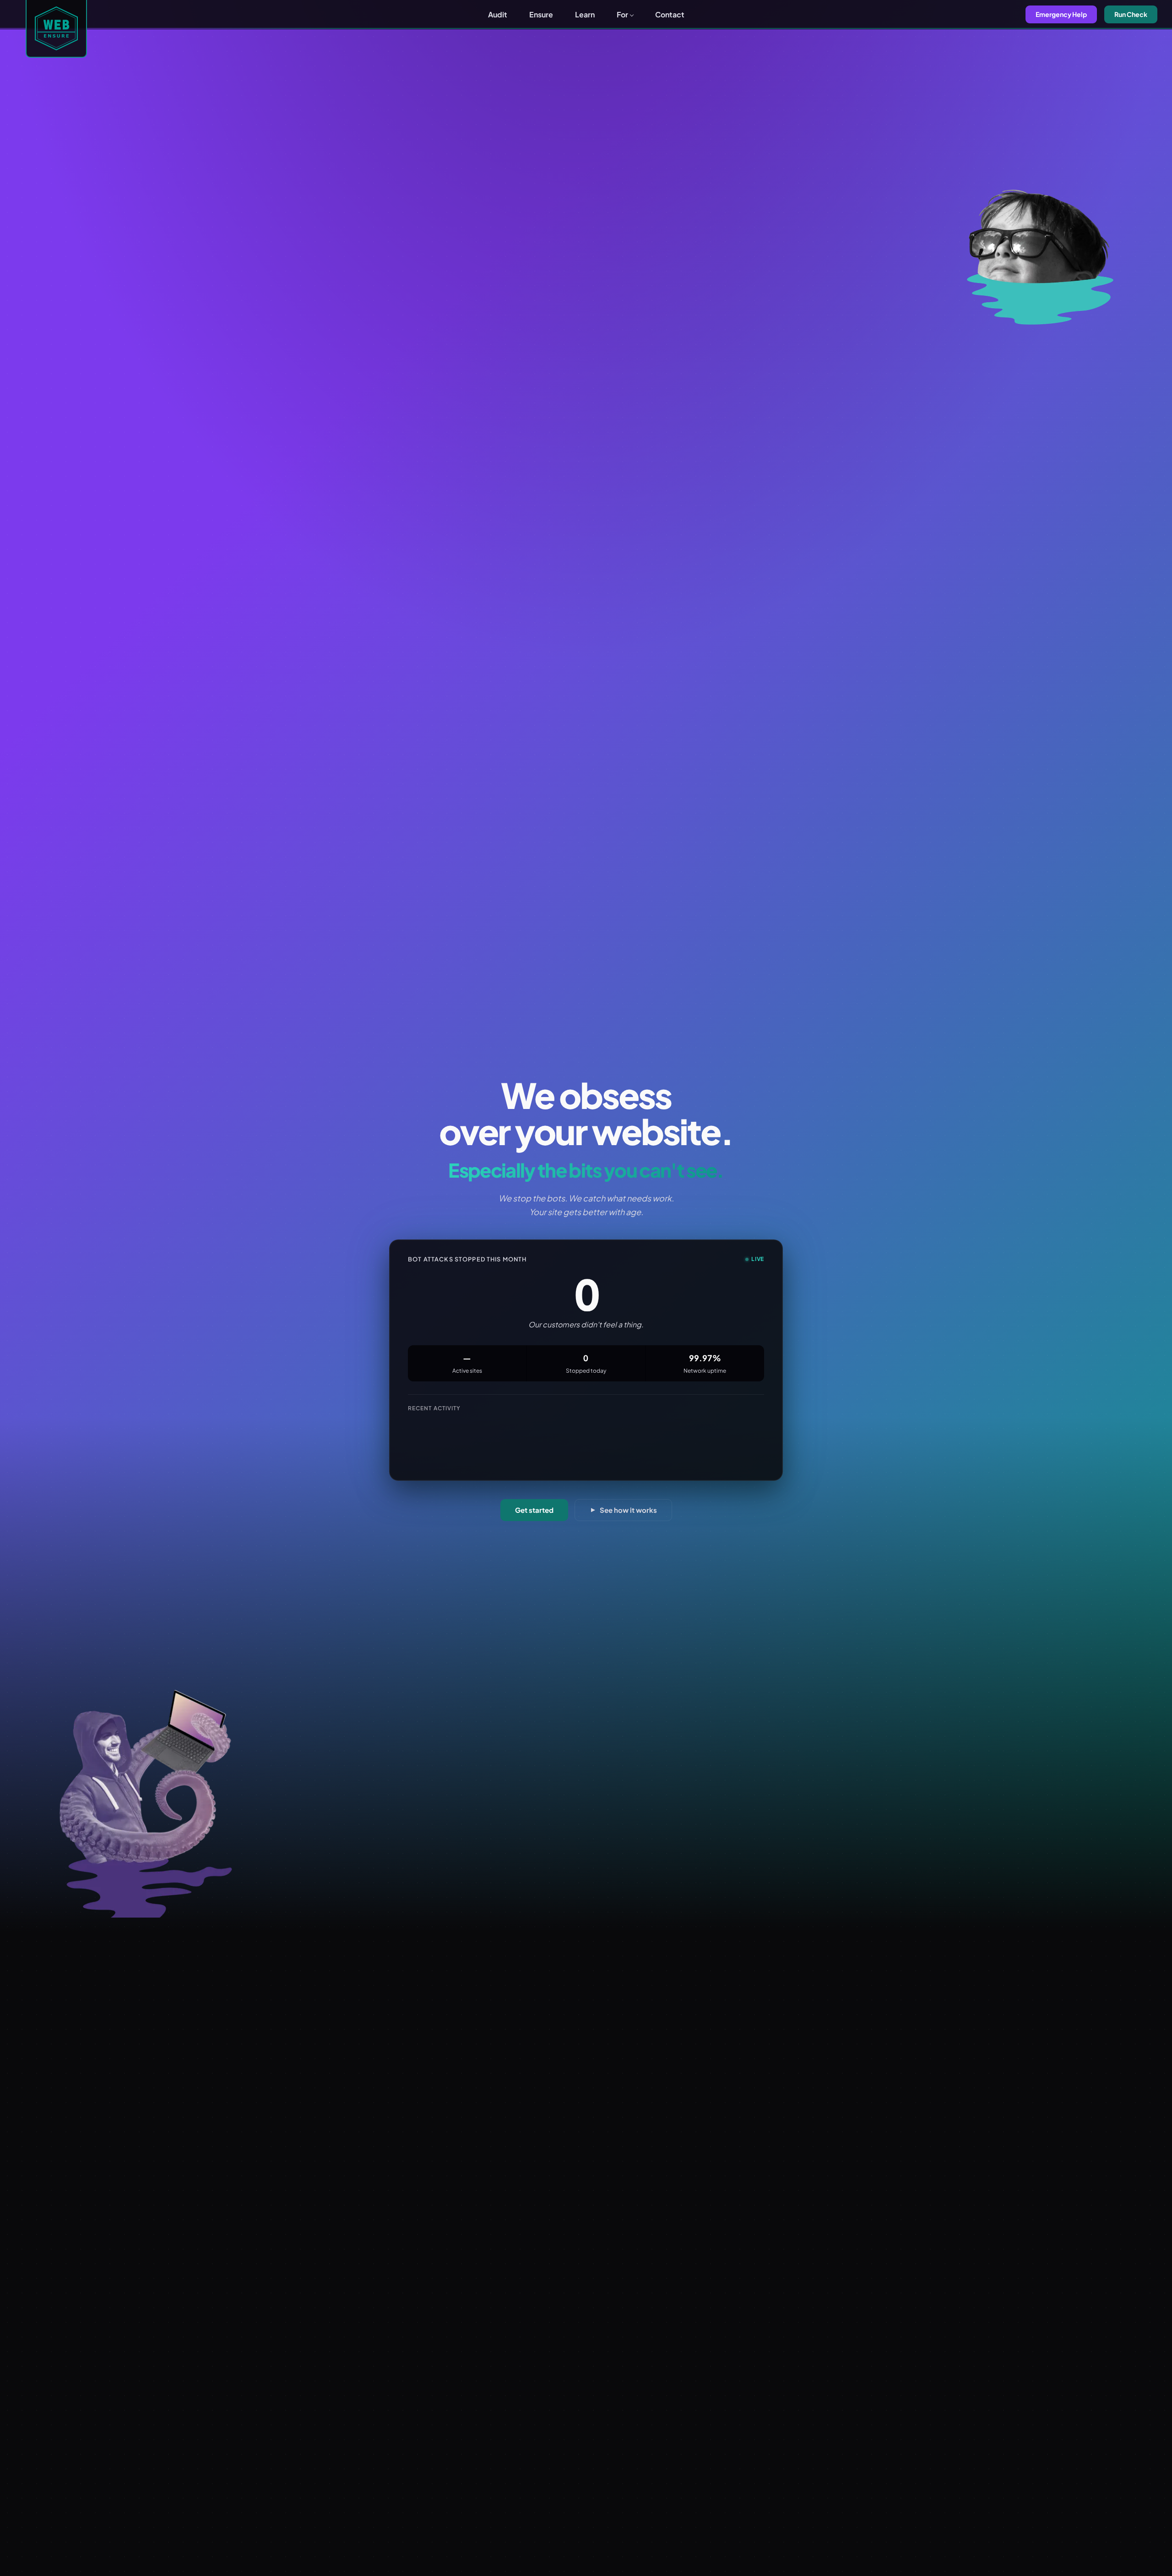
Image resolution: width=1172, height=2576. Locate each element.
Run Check (1131, 14)
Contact (670, 14)
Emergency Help (1061, 14)
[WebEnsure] (56, 29)
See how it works (628, 1510)
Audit (498, 14)
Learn (585, 14)
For (622, 14)
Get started (534, 1510)
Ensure (541, 14)
